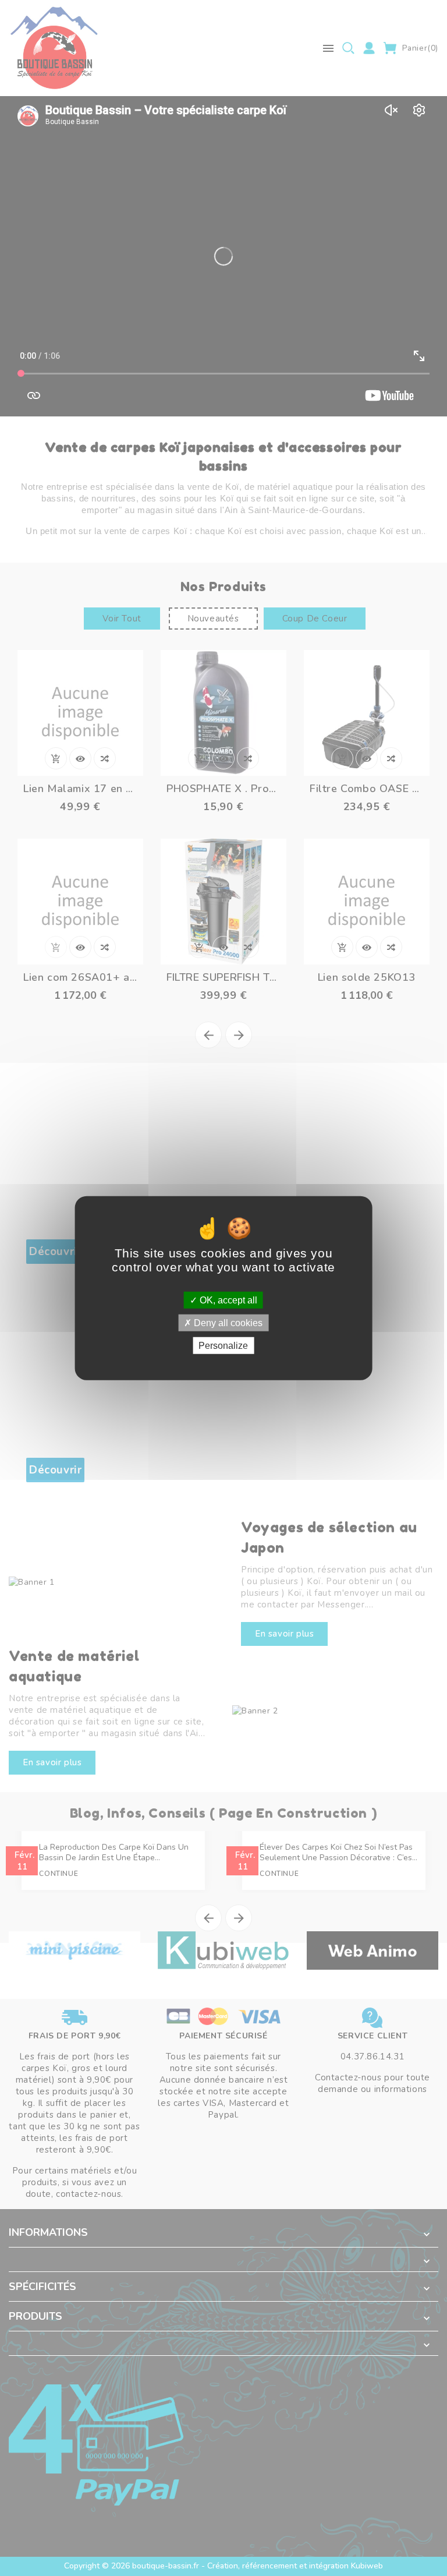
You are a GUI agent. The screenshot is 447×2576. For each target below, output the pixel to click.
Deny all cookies (227, 1322)
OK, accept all (227, 1300)
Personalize (223, 1346)
